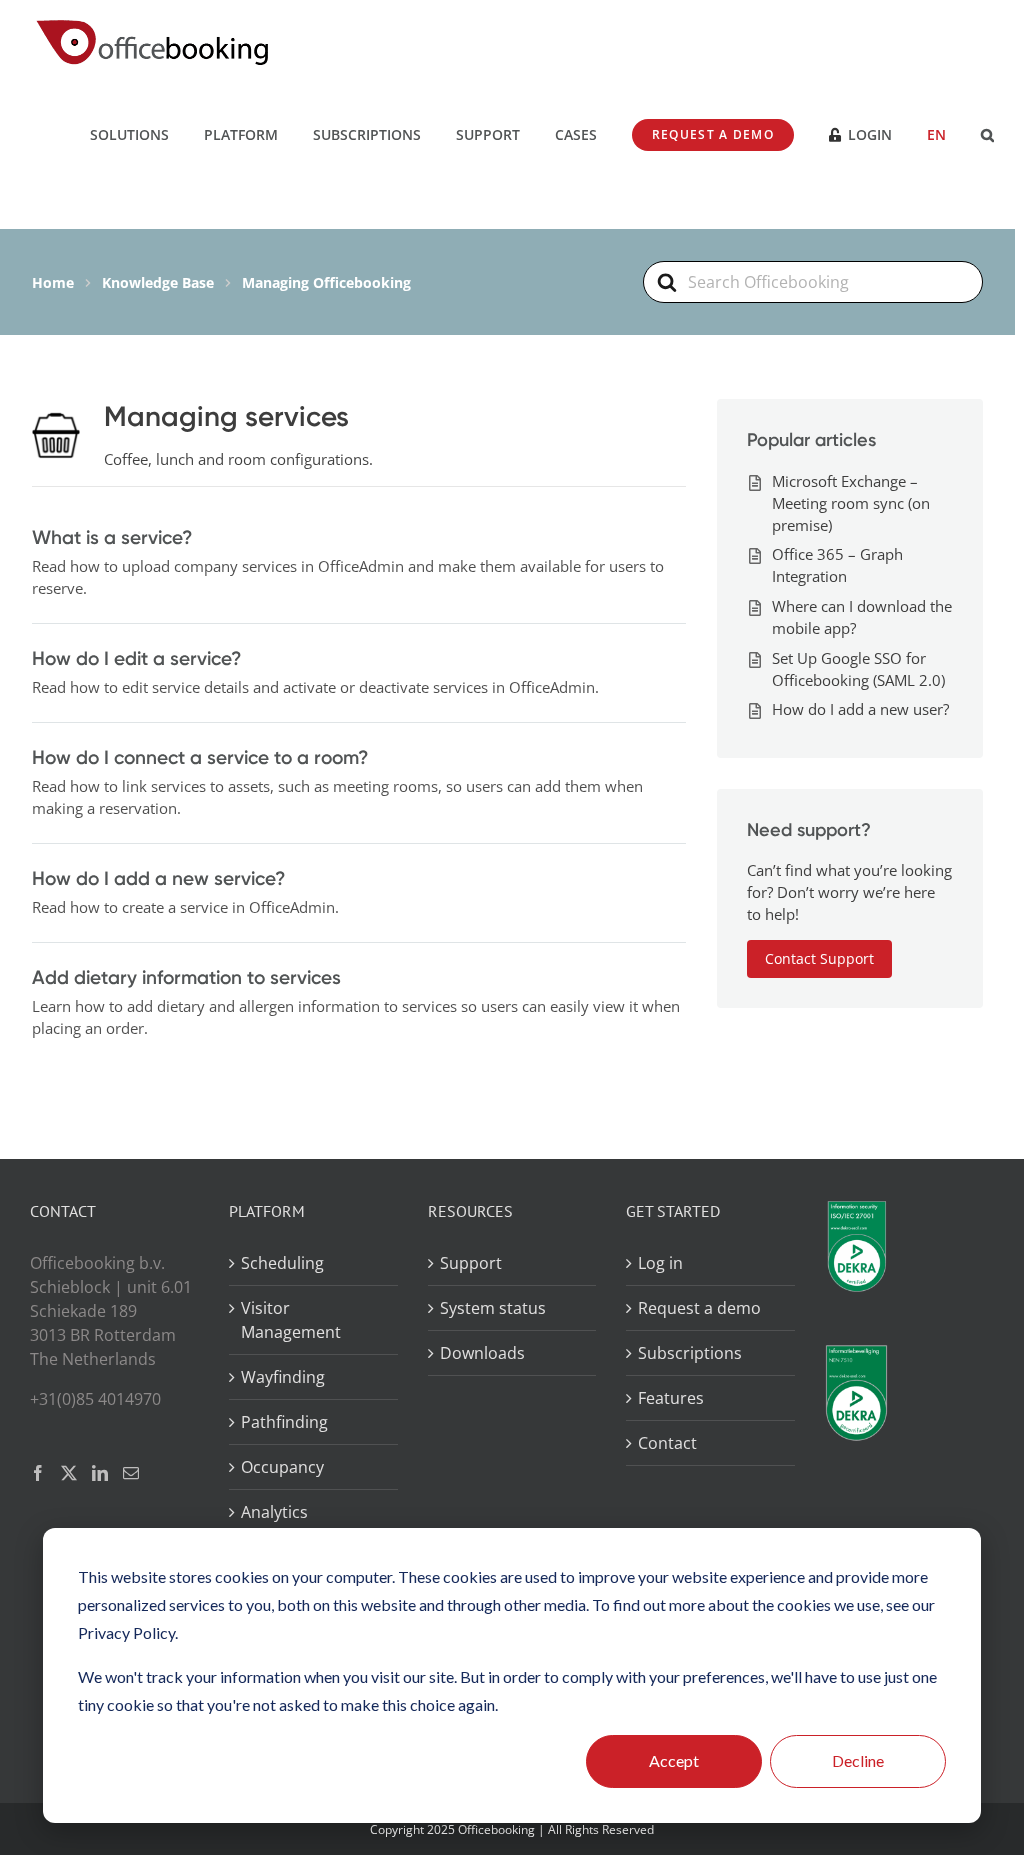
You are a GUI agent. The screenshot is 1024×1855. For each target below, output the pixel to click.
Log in (660, 1263)
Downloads (482, 1353)
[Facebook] (38, 1473)
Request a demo (699, 1308)
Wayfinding (283, 1377)
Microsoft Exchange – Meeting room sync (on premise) (851, 503)
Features (671, 1398)
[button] (987, 134)
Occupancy (282, 1467)
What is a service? (112, 537)
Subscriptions (690, 1353)
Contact (667, 1443)
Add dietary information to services (186, 977)
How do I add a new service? (158, 878)
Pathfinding (284, 1422)
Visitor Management (291, 1320)
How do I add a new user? (860, 709)
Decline (858, 1760)
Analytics (274, 1512)
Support (471, 1263)
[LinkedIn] (100, 1473)
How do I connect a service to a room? (200, 757)
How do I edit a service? (136, 658)
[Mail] (131, 1473)
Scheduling (282, 1263)
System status (493, 1308)
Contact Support (819, 958)
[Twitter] (69, 1473)
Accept (674, 1760)
